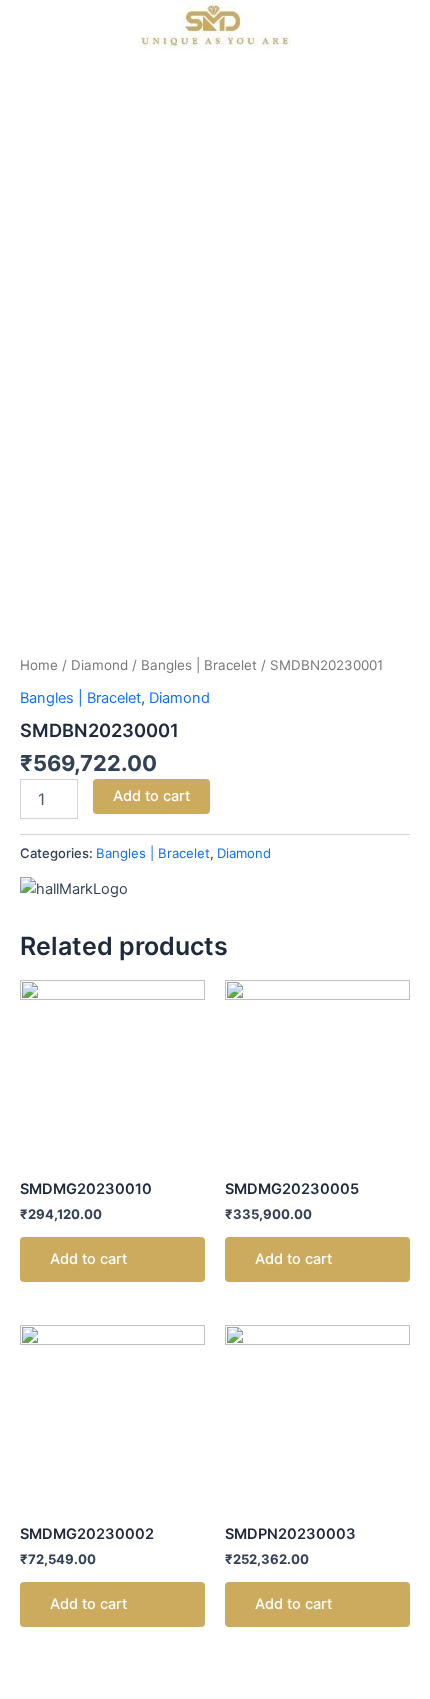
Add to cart (151, 796)
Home (39, 665)
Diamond (99, 665)
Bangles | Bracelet (199, 665)
